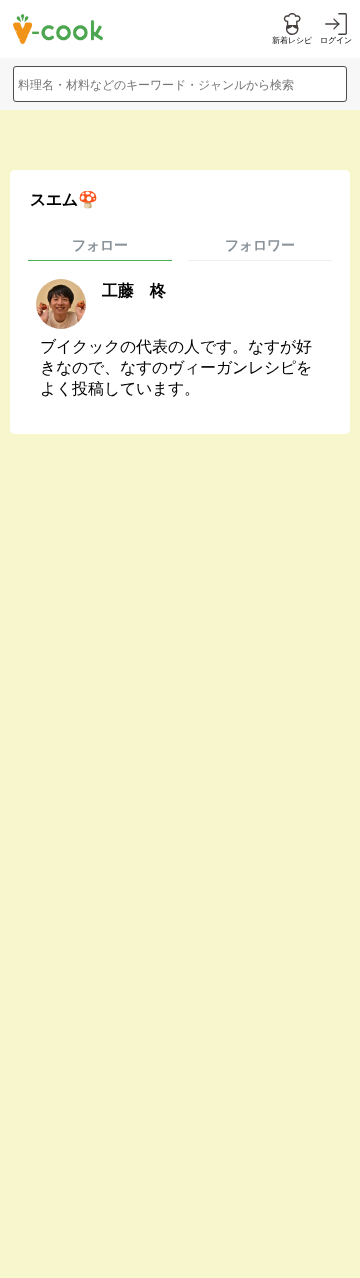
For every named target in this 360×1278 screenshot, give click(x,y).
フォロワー (260, 245)
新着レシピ (292, 40)
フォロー (100, 245)
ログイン (336, 40)
